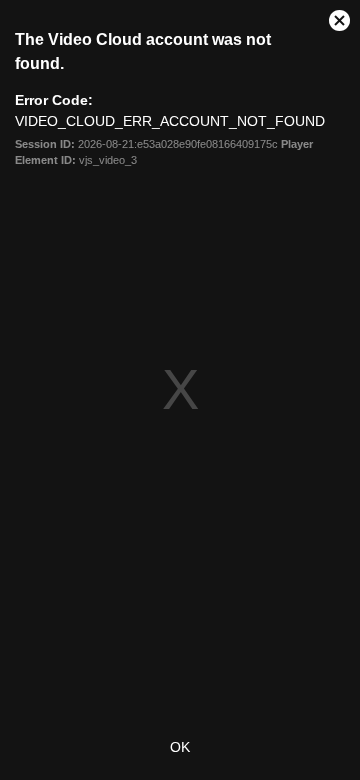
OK (180, 747)
